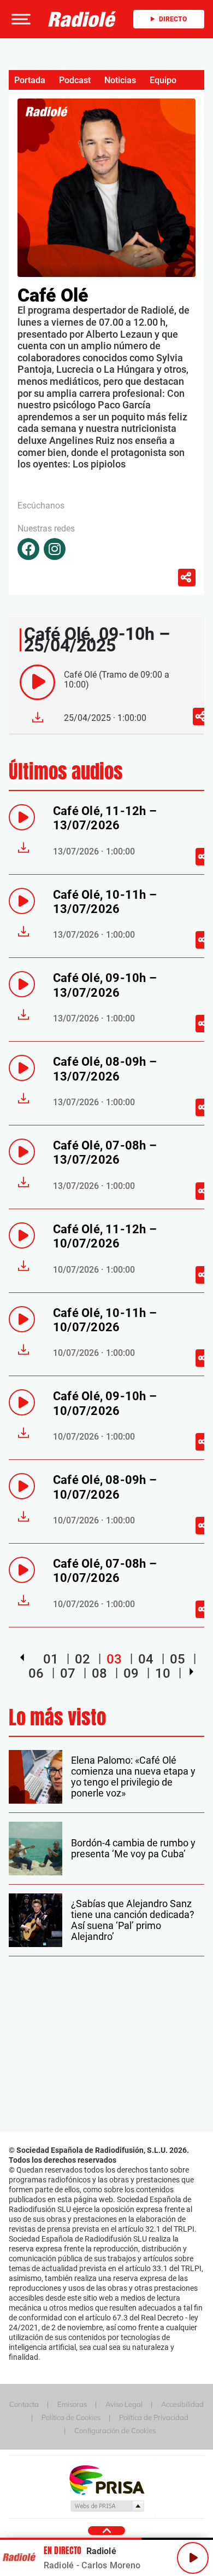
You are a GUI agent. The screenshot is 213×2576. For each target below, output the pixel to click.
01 (51, 1659)
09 (131, 1673)
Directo (173, 19)
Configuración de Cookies (115, 2430)
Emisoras (72, 2404)
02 (82, 1659)
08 (99, 1673)
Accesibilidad (182, 2404)
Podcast (75, 80)
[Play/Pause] (193, 2558)
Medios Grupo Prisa (107, 2506)
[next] (191, 1672)
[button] (20, 19)
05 (177, 1659)
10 (163, 1673)
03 (114, 1659)
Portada (30, 80)
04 (146, 1659)
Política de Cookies (71, 2417)
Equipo (163, 80)
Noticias (120, 80)
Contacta (24, 2404)
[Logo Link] (82, 19)
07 (68, 1673)
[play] (37, 682)
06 (36, 1673)
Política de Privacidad (154, 2417)
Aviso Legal (124, 2404)
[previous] (22, 1657)
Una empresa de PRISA (106, 2479)
